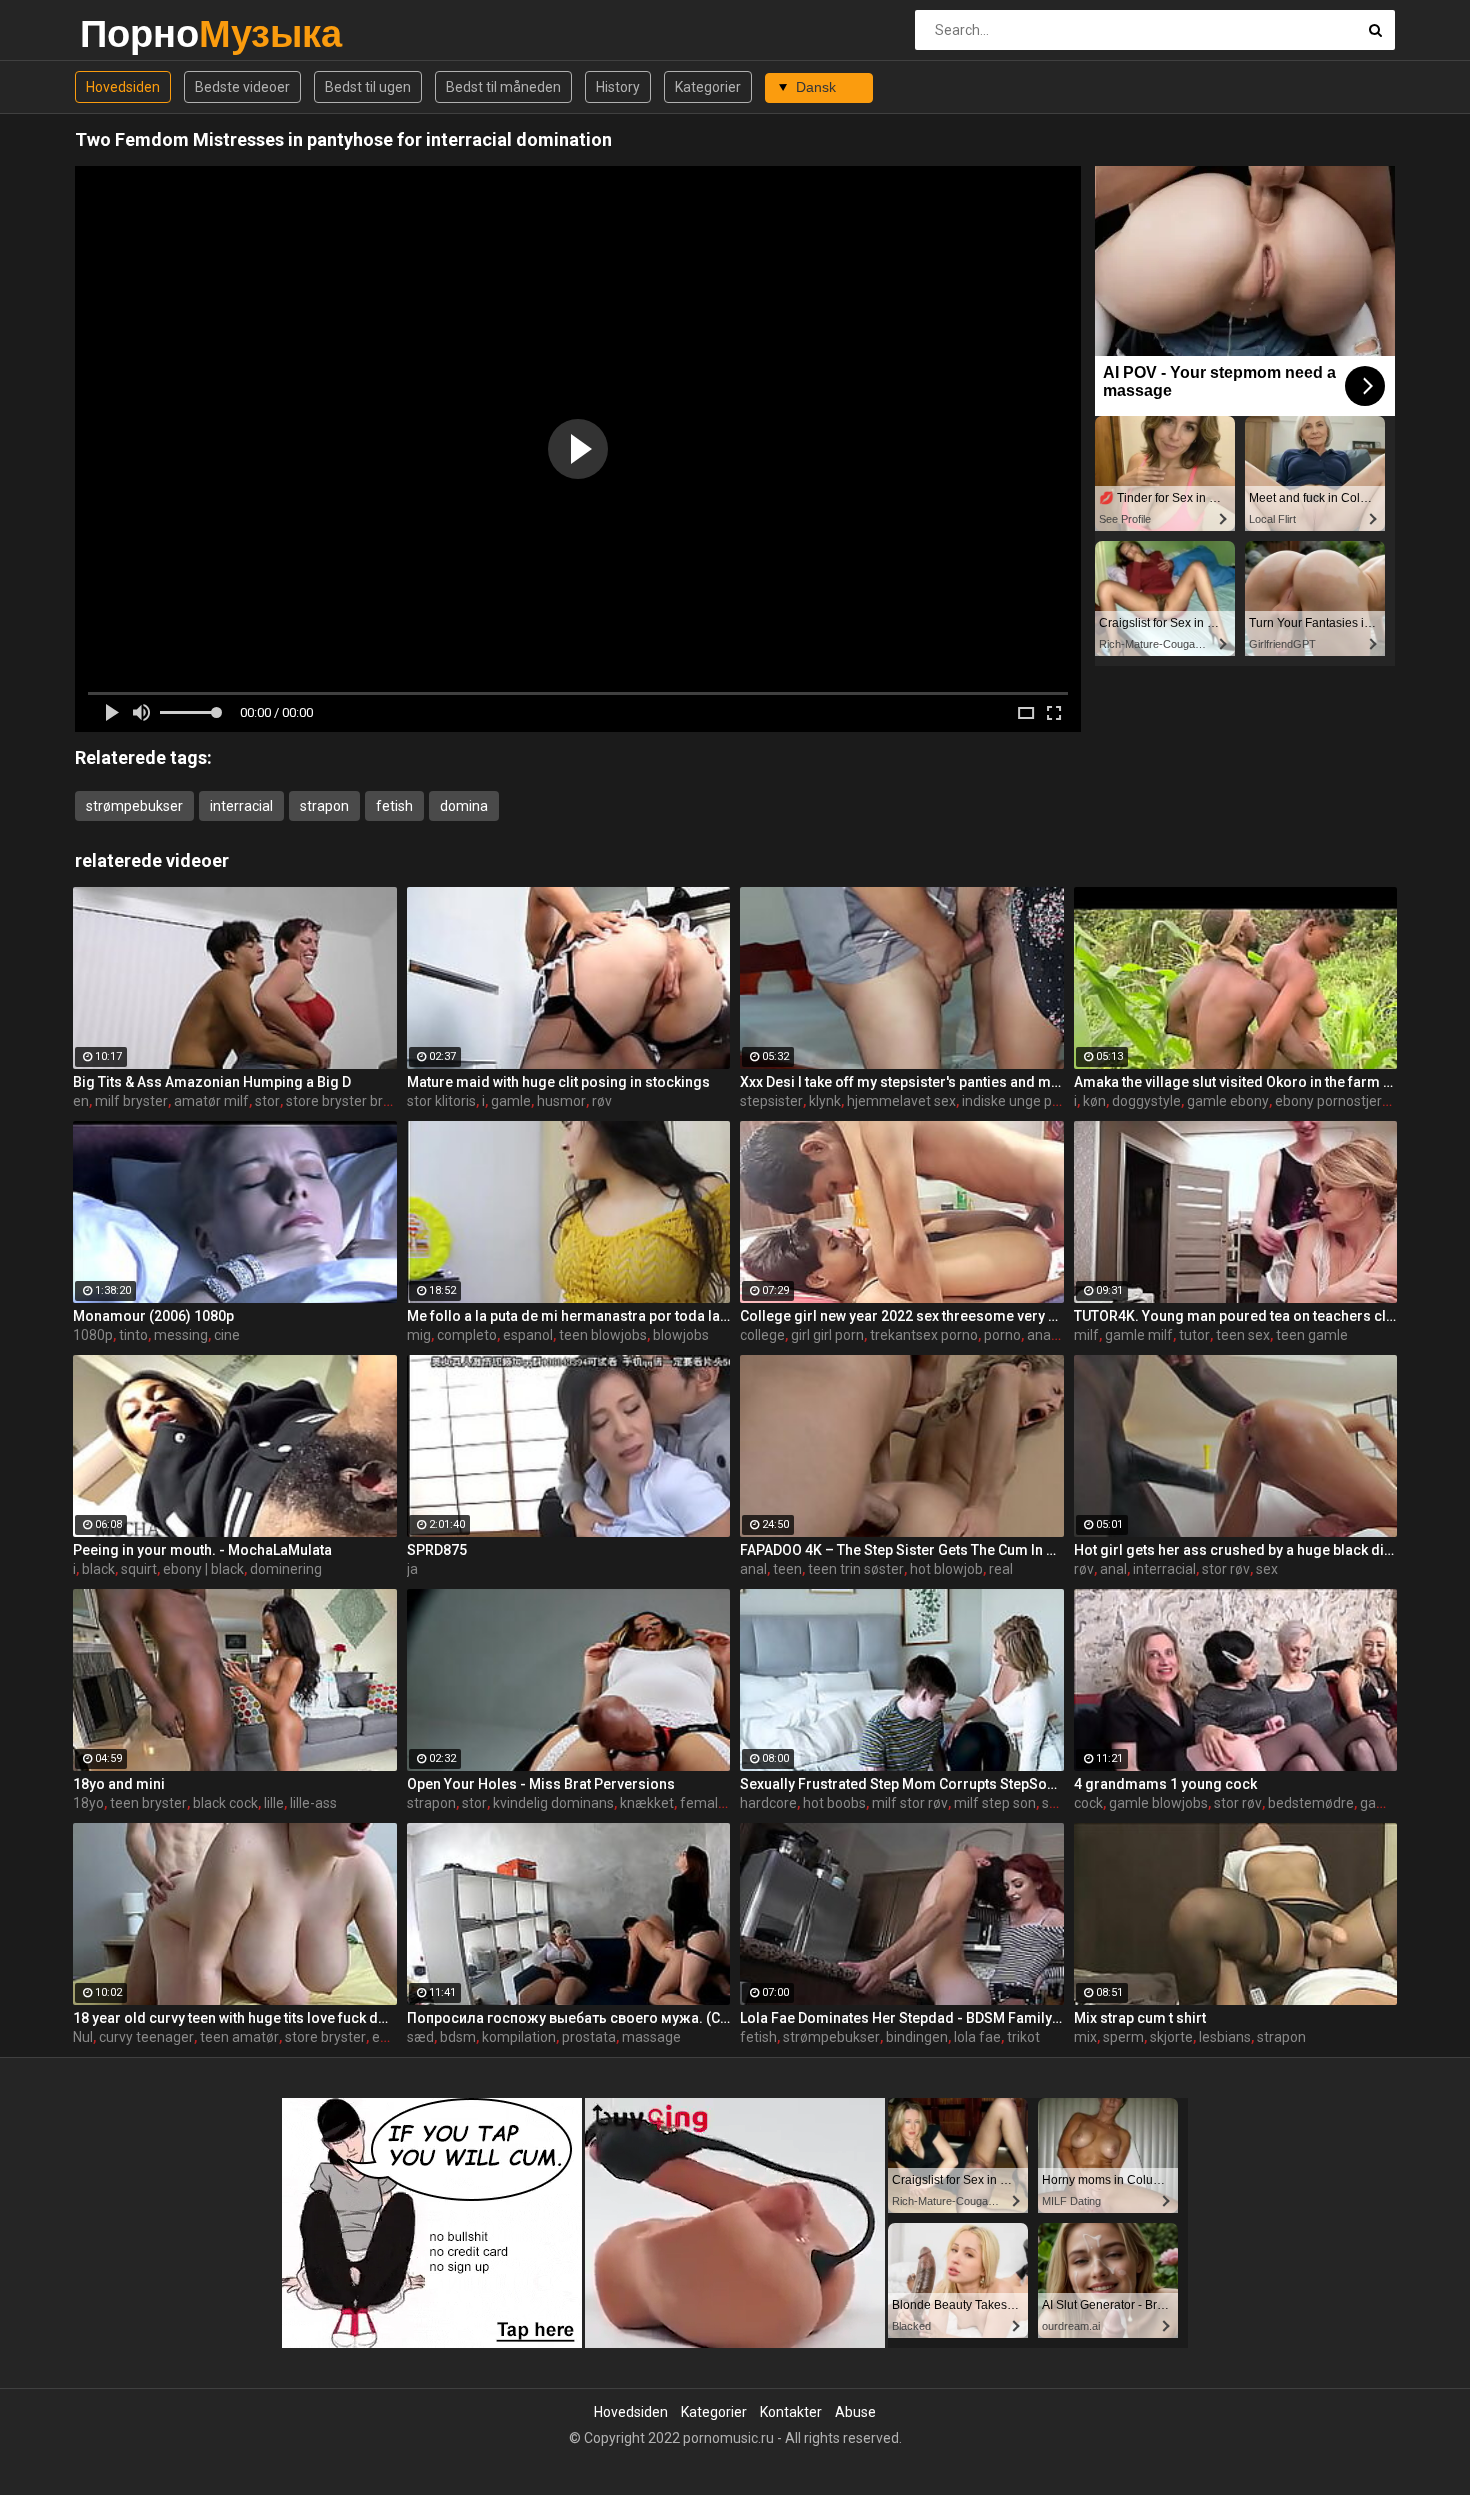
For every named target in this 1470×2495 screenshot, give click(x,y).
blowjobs (681, 1335)
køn (1094, 1101)
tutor (1194, 1335)
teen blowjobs (603, 1335)
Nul (83, 2037)
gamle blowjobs (1158, 1803)
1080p (93, 1335)
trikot (1023, 2037)
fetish (394, 806)
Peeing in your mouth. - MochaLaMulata (202, 1550)
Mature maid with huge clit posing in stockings (558, 1082)
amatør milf (211, 1101)
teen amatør (239, 2037)
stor (267, 1101)
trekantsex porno (924, 1335)
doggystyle (1146, 1101)
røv (602, 1101)
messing (181, 1335)
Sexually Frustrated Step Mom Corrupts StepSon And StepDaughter (902, 1784)
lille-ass (313, 1803)
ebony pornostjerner (1339, 1101)
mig (419, 1335)
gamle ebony (1228, 1101)
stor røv (1226, 1569)
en (81, 1101)
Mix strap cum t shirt (1140, 2018)
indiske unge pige (1016, 1101)
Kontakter (791, 2412)
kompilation (519, 2037)
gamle (511, 1101)
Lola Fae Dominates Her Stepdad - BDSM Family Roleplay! (902, 2018)
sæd (420, 2037)
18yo (88, 1803)
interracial (241, 806)
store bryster (325, 2037)
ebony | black (203, 1569)
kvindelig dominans (553, 1803)
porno (1002, 1335)
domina (464, 806)
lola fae (977, 2037)
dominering (286, 1569)
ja (412, 1569)
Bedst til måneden (503, 87)
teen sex (1243, 1335)
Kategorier (708, 87)
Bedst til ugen (368, 87)
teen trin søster (856, 1569)
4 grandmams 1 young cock (1165, 1784)
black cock (225, 1803)
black (98, 1569)
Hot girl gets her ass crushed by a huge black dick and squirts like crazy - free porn (1236, 1550)
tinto (133, 1335)
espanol (528, 1335)
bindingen (917, 2037)
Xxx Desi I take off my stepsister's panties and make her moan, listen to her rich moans (902, 1082)
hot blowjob (946, 1569)
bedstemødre (1311, 1803)
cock (1088, 1803)
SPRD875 (437, 1550)
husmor (561, 1101)
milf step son (995, 1803)
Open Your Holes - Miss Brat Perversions (541, 1784)
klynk (825, 1101)
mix (1085, 2037)
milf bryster (131, 1101)
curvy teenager (146, 2037)
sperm (1123, 2037)
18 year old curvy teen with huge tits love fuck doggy (235, 2018)
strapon (324, 806)
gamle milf (1139, 1335)
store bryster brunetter (358, 1101)
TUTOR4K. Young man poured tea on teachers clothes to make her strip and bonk (1236, 1316)
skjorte (1171, 2037)
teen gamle (1312, 1335)
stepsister (771, 1101)
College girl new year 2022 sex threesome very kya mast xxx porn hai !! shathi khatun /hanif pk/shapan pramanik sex (902, 1316)
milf (1086, 1335)
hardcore (768, 1803)
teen (787, 1569)
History (618, 87)
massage (651, 2037)
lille (274, 1803)
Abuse (855, 2412)
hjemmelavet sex (901, 1101)
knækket (647, 1803)
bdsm (458, 2037)
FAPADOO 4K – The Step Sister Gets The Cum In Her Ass (902, 1550)
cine (227, 1335)
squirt (139, 1569)
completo (467, 1335)
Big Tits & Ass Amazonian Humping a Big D (212, 1082)
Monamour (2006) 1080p (153, 1316)
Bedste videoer (242, 87)
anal (753, 1569)
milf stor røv (910, 1803)
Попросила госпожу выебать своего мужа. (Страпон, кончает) (569, 2018)
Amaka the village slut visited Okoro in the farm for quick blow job (1236, 1082)
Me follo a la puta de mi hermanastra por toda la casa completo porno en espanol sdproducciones (569, 1316)
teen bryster (148, 1803)
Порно (132, 33)
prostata (589, 2037)
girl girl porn (827, 1335)
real (1001, 1569)
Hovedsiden (123, 87)
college (762, 1335)
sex (1267, 1569)
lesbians (1225, 2037)
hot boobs (834, 1803)
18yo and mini (119, 1784)
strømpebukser (134, 806)
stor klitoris (441, 1101)
